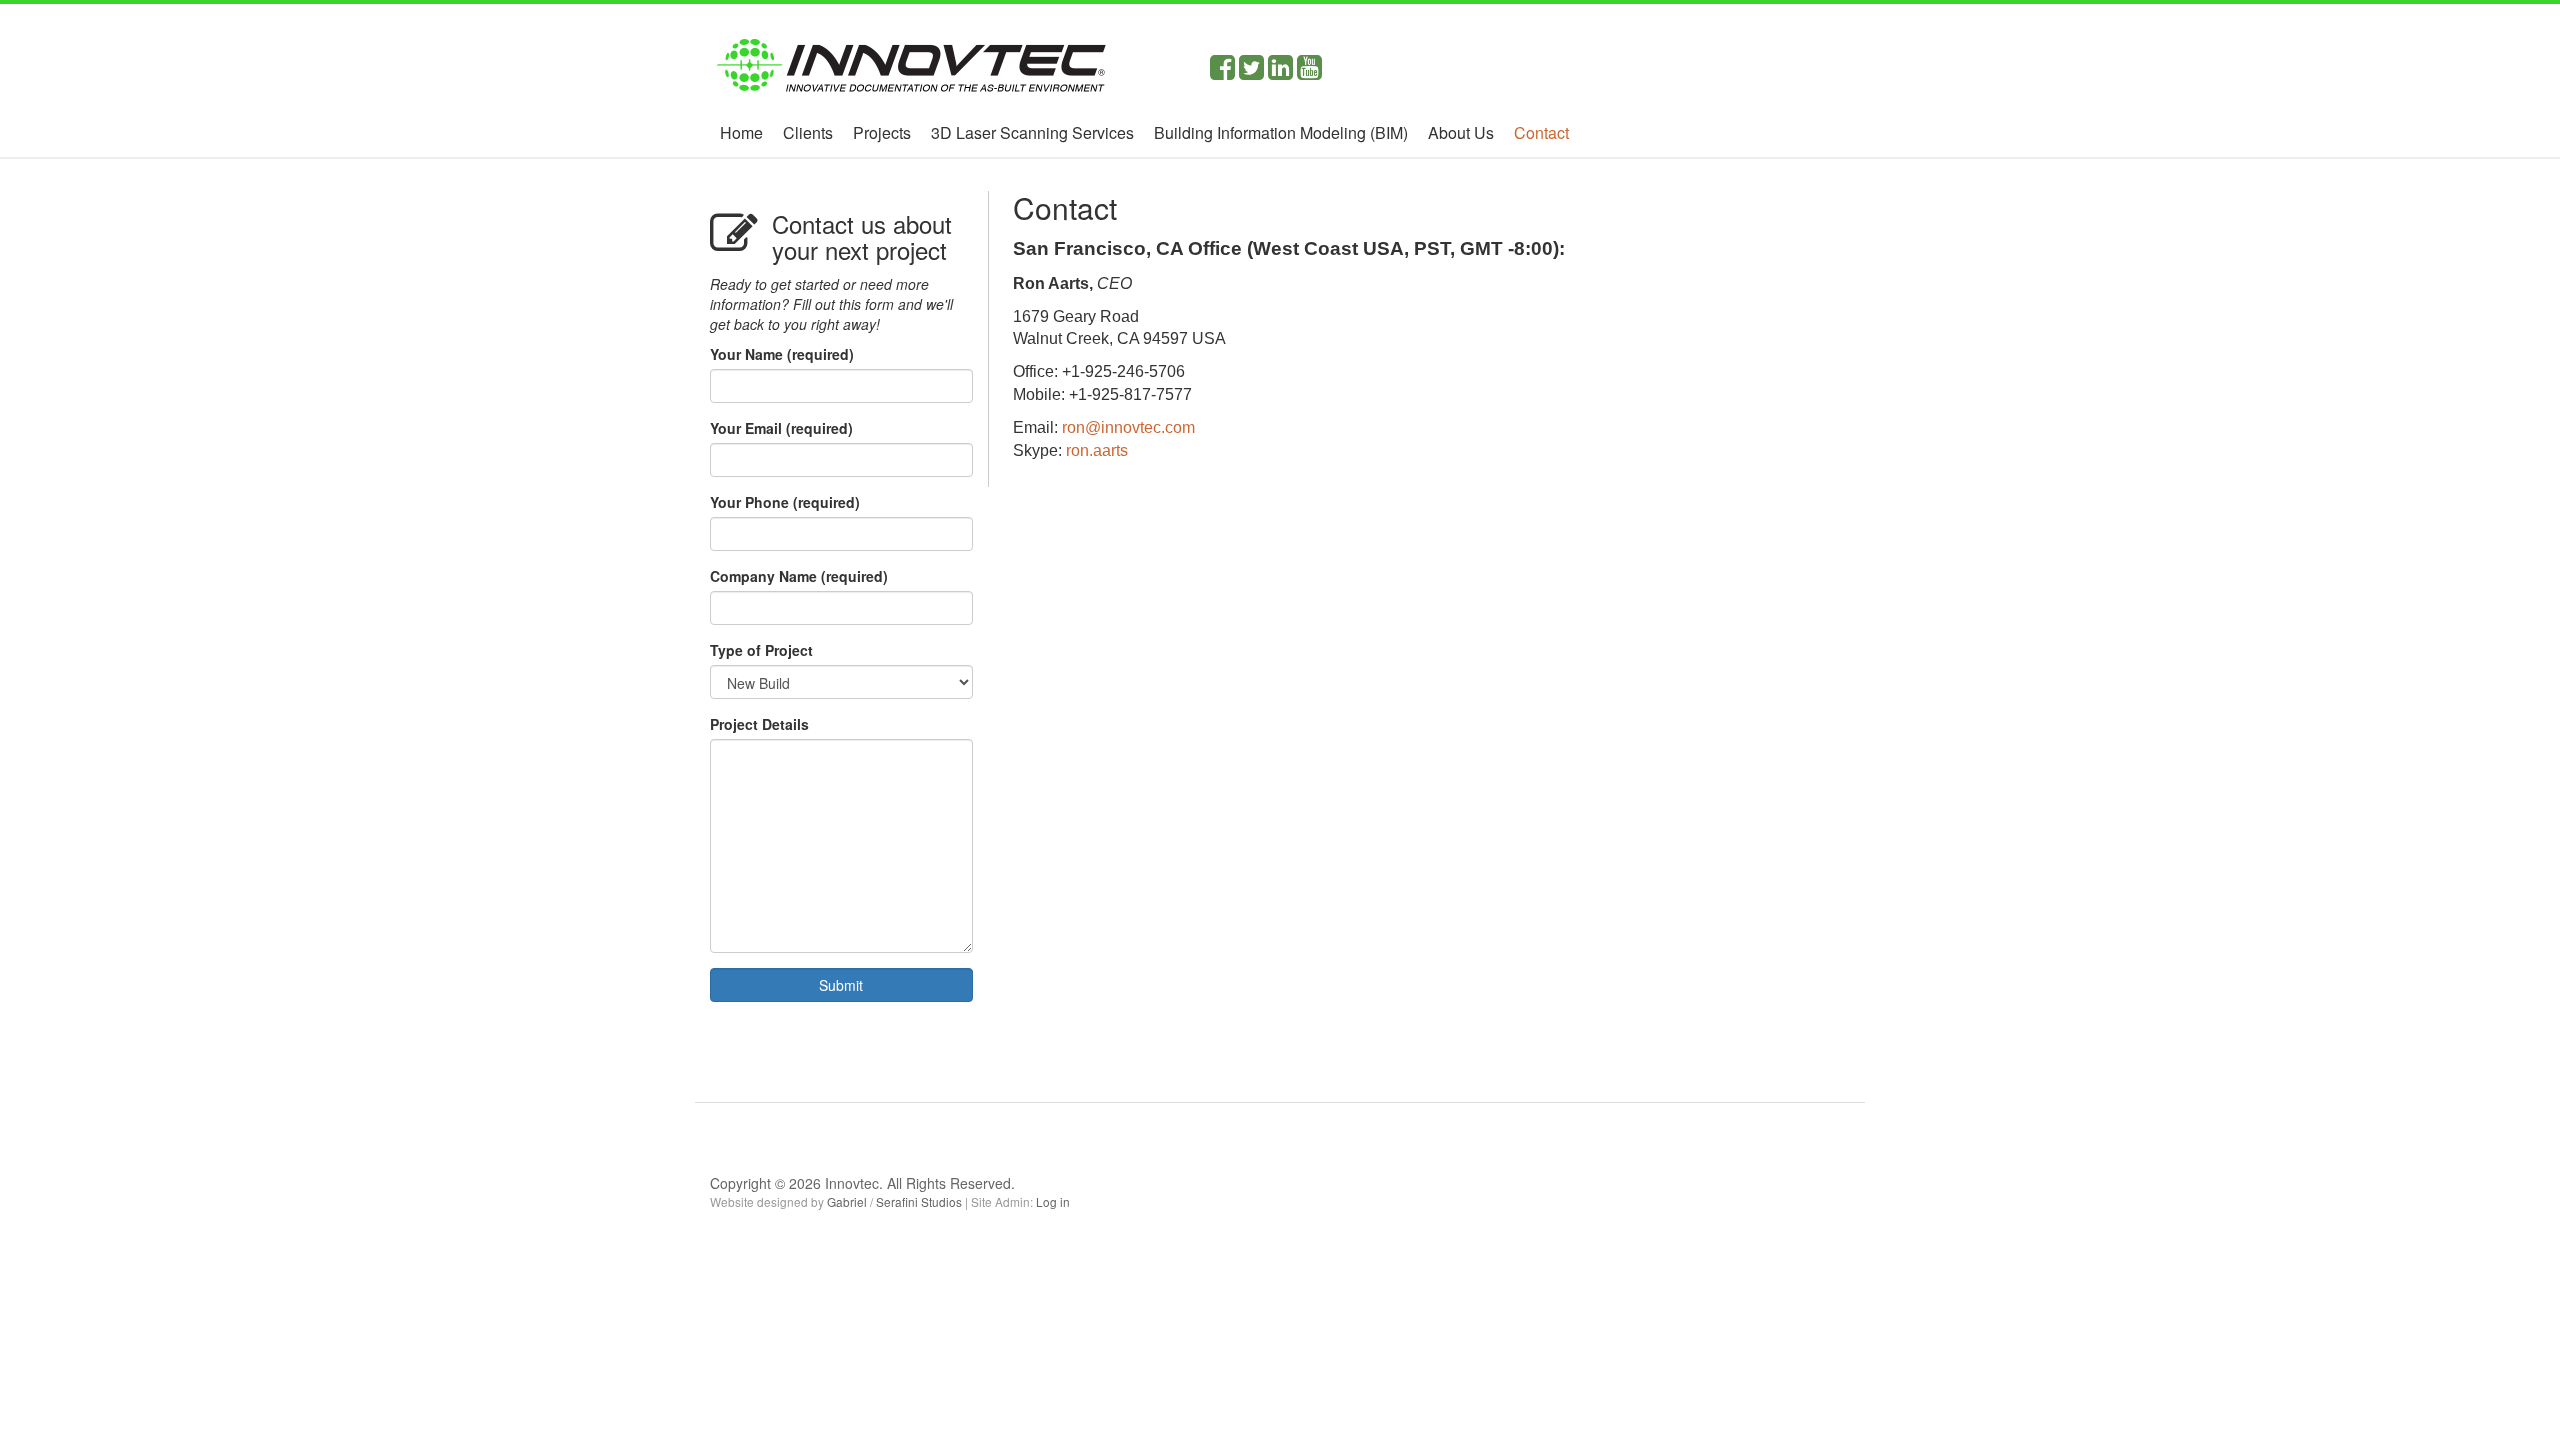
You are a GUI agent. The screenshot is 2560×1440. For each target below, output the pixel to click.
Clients (808, 132)
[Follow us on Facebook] (1222, 71)
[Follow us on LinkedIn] (1280, 71)
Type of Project (761, 650)
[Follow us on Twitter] (1251, 71)
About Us (1461, 132)
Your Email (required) (781, 428)
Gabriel (847, 1201)
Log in (1053, 1201)
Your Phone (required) (785, 502)
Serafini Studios (919, 1201)
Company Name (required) (799, 576)
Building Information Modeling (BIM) (1281, 132)
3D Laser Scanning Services (1032, 132)
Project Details (759, 724)
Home (741, 132)
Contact (1541, 132)
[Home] (910, 57)
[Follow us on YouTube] (1309, 71)
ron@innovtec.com (1128, 427)
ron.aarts (1097, 450)
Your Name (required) (782, 354)
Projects (882, 132)
